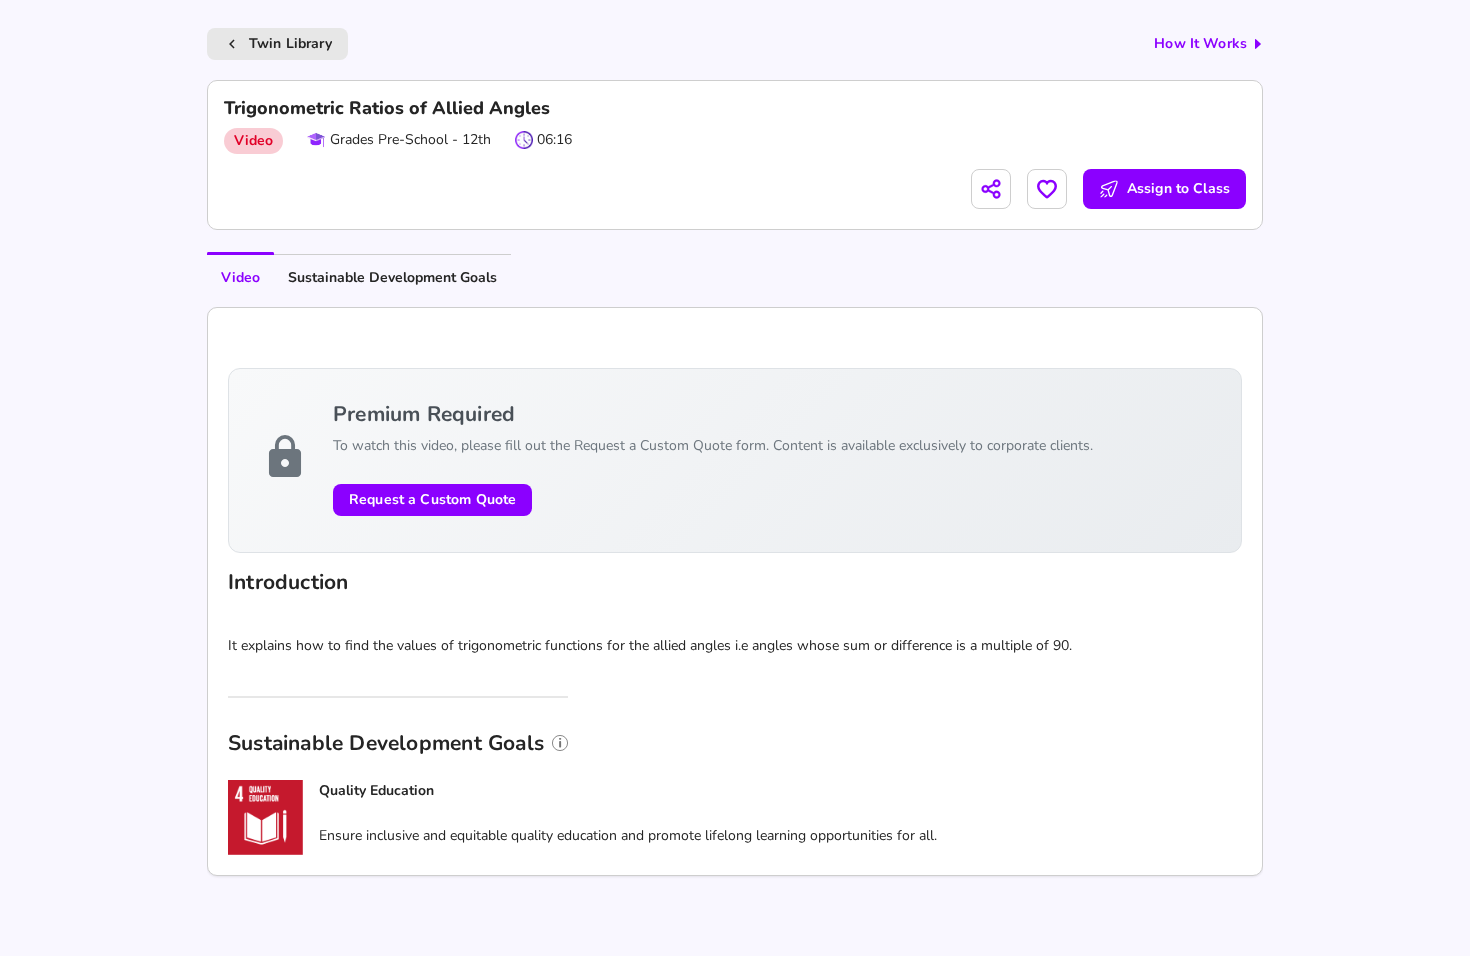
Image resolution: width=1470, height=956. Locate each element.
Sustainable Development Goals (392, 277)
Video (240, 277)
